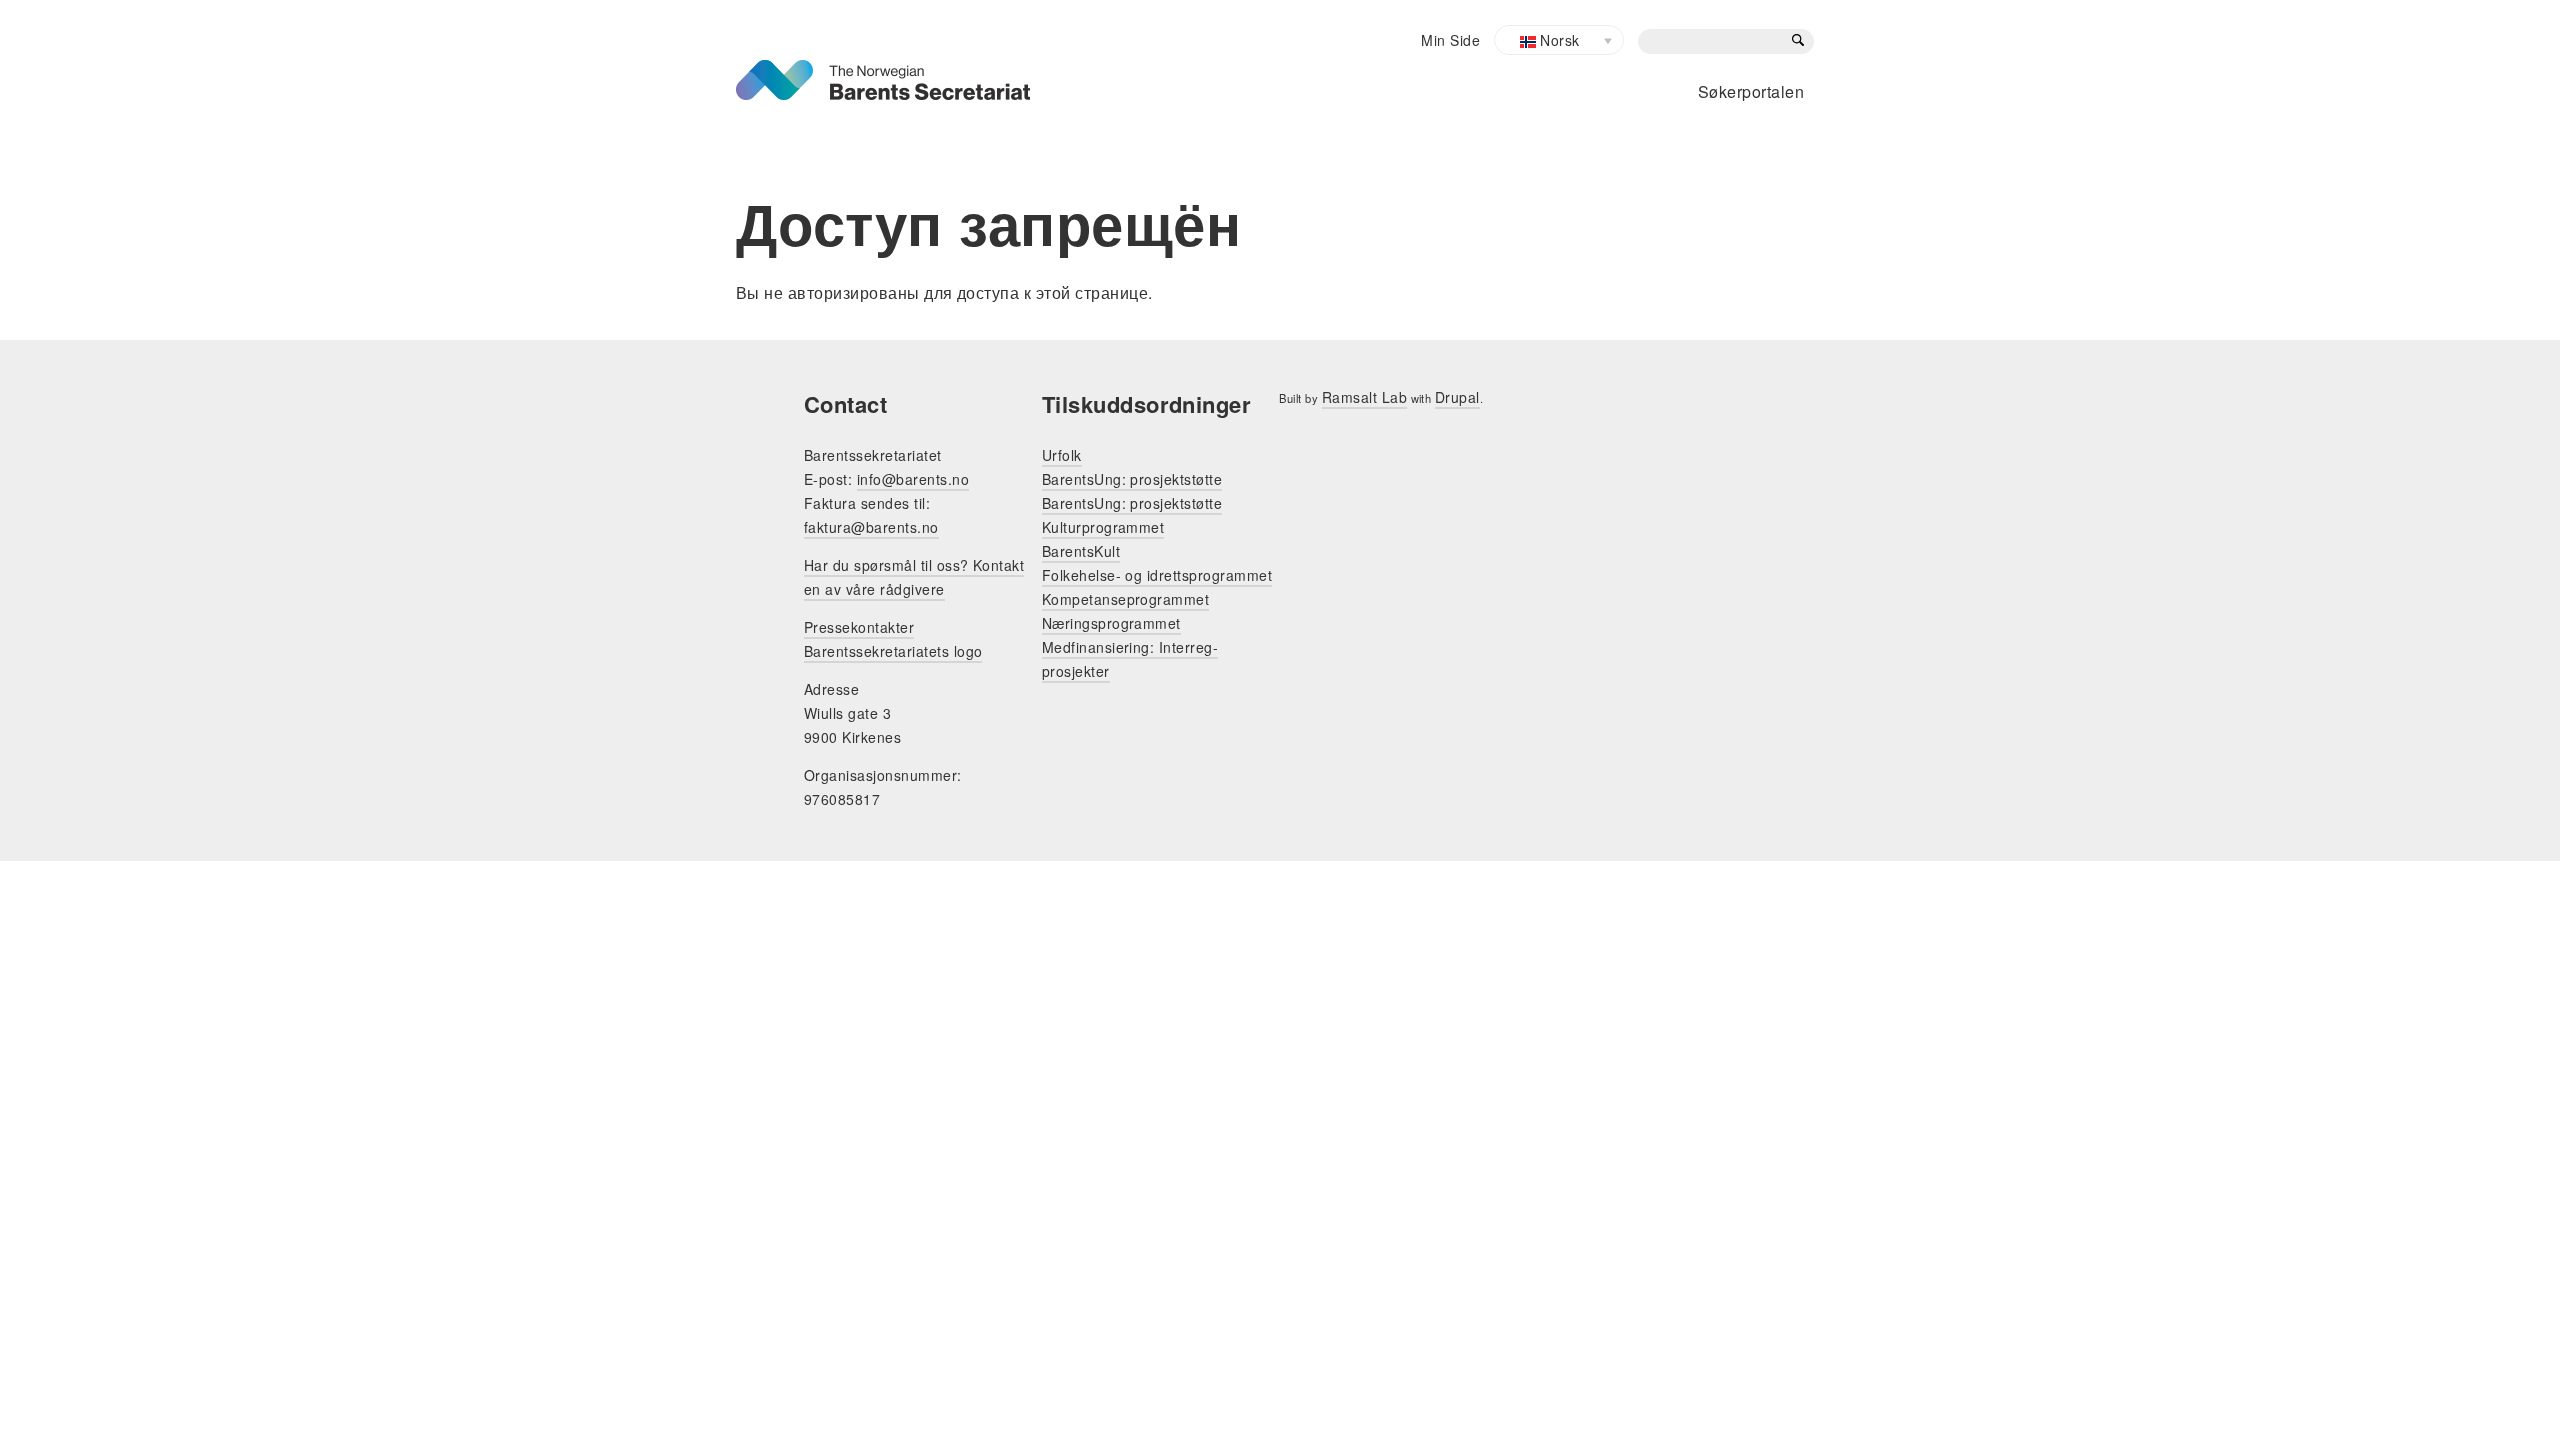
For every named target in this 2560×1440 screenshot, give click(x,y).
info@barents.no (913, 479)
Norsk (1558, 40)
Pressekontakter (859, 627)
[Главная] (883, 71)
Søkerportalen (1751, 91)
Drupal (1457, 397)
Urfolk (1062, 455)
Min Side (1450, 40)
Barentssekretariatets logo (893, 651)
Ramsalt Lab (1364, 397)
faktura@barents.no (871, 527)
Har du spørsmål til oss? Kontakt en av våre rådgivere (914, 577)
